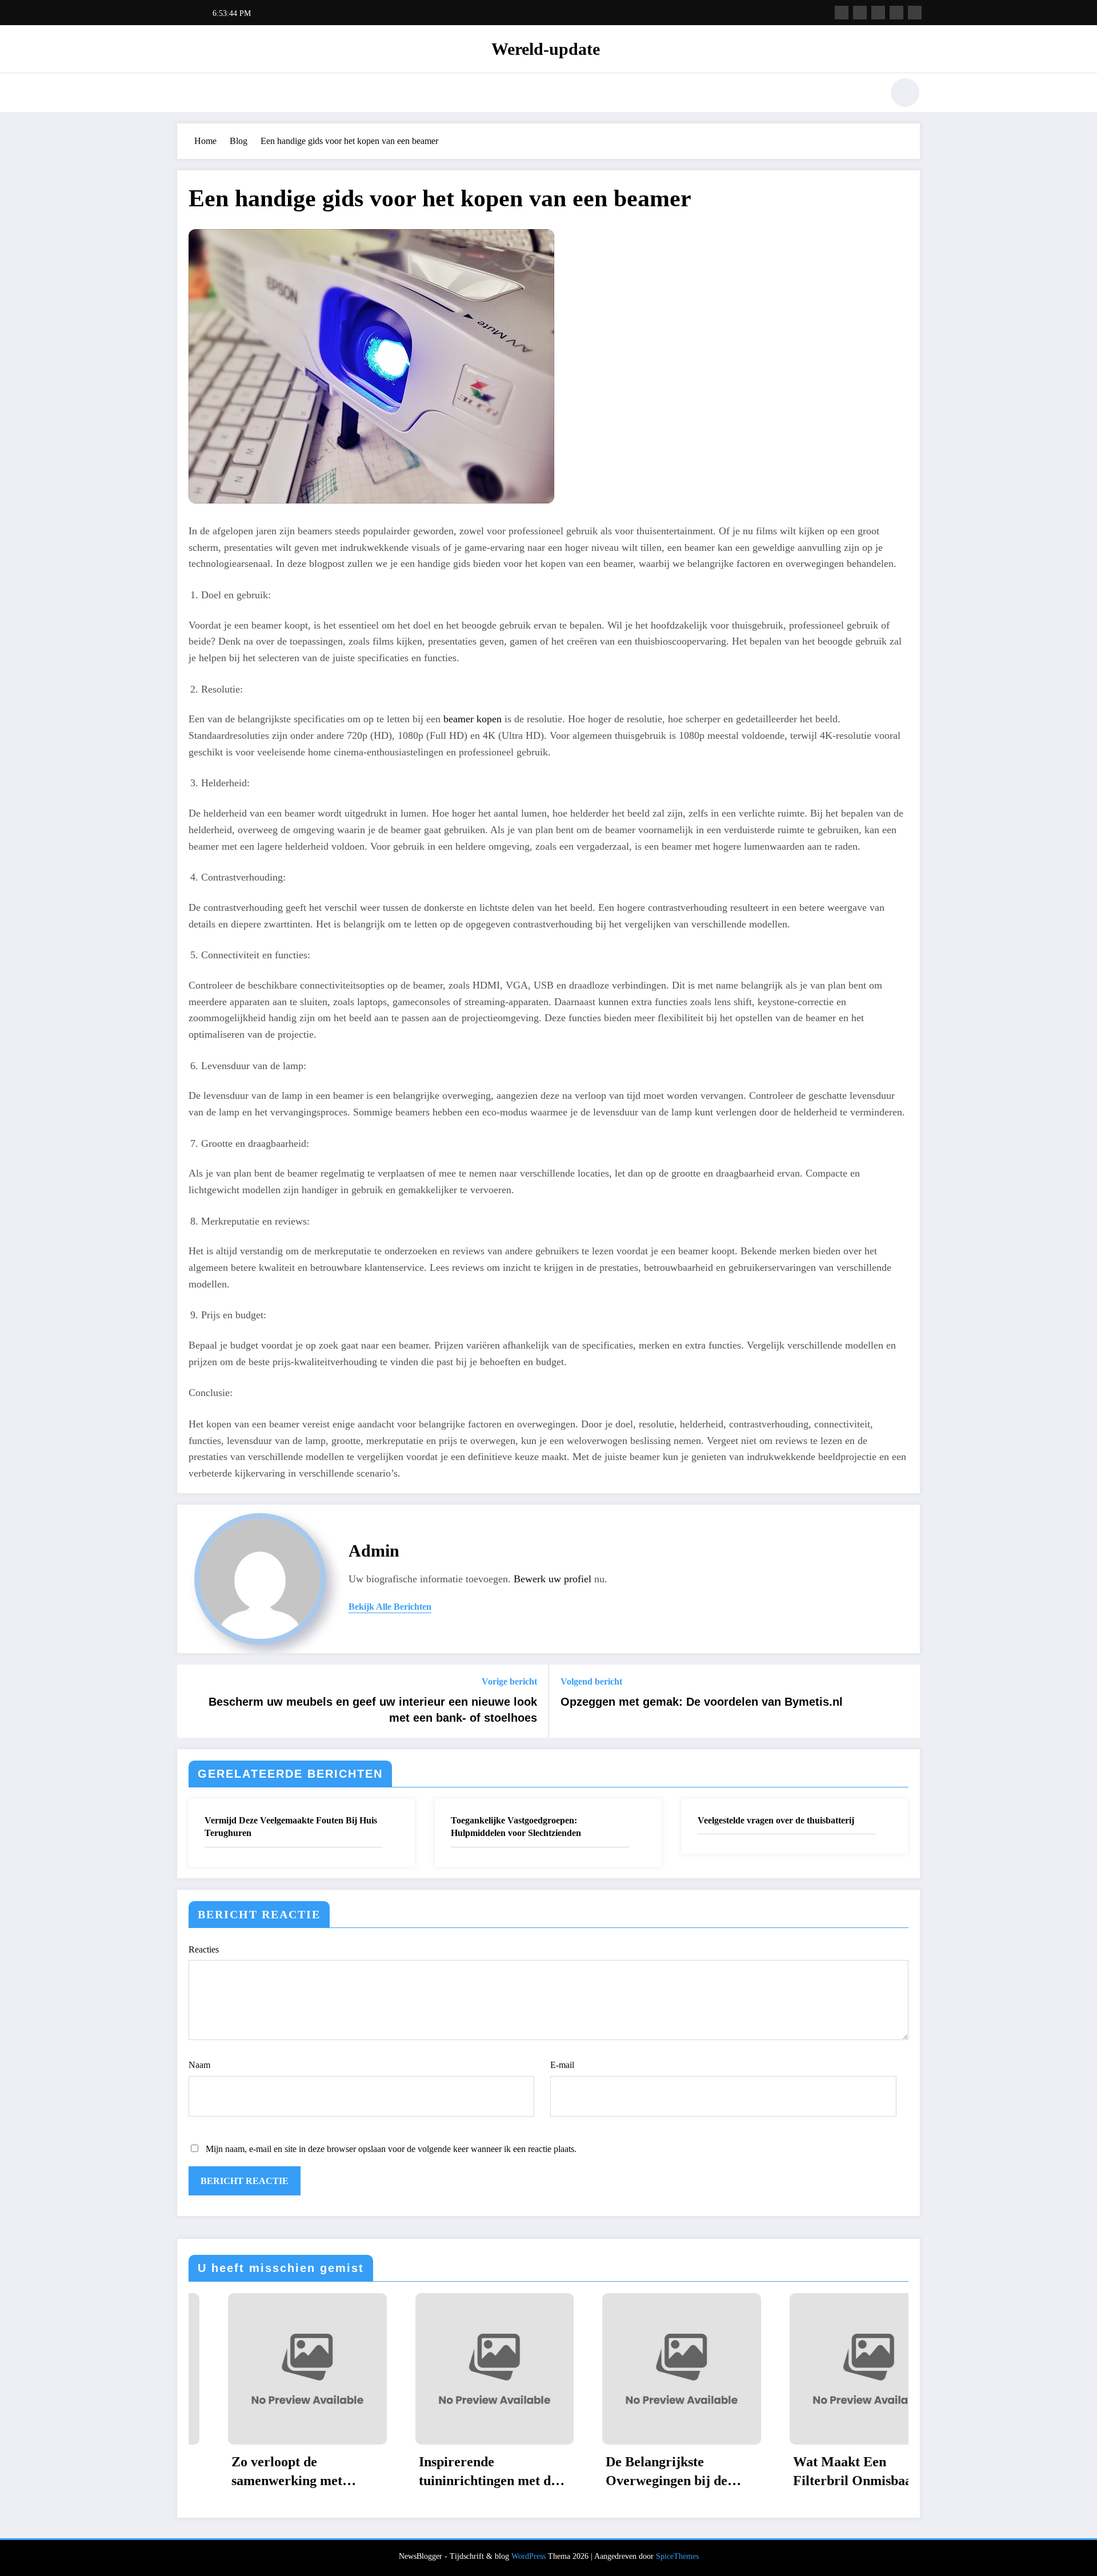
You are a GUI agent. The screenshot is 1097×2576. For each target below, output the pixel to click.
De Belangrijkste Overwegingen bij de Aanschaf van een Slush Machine (458, 2473)
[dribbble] (878, 13)
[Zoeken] (868, 94)
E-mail (562, 2065)
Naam (199, 2065)
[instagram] (896, 13)
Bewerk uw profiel (552, 1579)
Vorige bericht (509, 1681)
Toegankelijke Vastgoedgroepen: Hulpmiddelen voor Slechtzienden (516, 1827)
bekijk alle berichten (390, 1607)
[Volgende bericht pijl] (904, 1701)
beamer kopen (473, 719)
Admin (374, 1551)
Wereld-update (546, 49)
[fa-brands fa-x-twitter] (860, 13)
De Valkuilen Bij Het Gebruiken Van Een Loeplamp (824, 2473)
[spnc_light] (905, 93)
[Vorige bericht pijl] (193, 1701)
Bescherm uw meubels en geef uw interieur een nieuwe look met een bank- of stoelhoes (373, 1710)
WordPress (529, 2556)
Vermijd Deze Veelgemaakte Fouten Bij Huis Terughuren (291, 1827)
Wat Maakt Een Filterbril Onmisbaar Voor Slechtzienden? (638, 2473)
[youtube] (915, 13)
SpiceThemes (677, 2556)
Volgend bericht (591, 1681)
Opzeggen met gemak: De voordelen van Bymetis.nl (702, 1702)
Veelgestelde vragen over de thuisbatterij (776, 1820)
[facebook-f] (842, 13)
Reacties (204, 1949)
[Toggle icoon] (186, 94)
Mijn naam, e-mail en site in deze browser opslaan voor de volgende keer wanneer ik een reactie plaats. (391, 2149)
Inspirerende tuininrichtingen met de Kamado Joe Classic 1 (271, 2473)
